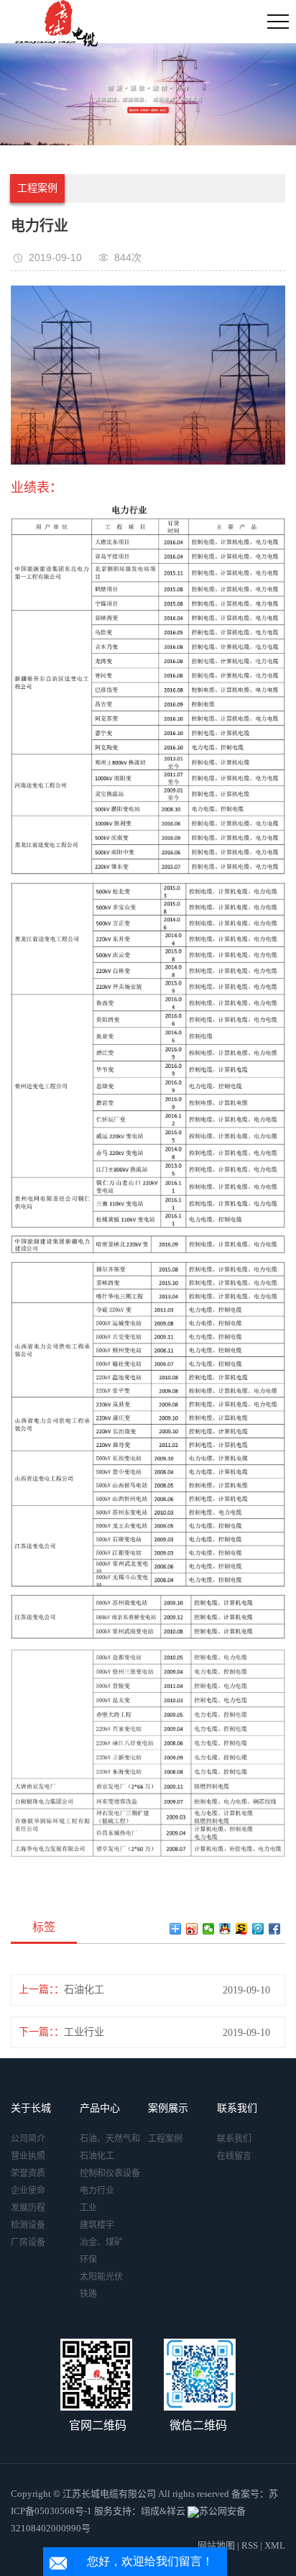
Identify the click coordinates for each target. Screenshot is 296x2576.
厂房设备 (28, 2242)
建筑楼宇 (97, 2225)
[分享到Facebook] (275, 1929)
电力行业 (97, 2191)
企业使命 (28, 2191)
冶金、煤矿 (101, 2242)
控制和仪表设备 (110, 2173)
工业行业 (84, 2032)
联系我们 (234, 2139)
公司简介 (28, 2139)
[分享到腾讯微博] (258, 1929)
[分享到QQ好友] (225, 1929)
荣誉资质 (28, 2173)
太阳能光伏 (101, 2277)
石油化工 (84, 1990)
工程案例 (37, 188)
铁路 (88, 2294)
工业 (88, 2208)
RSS (250, 2545)
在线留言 (234, 2156)
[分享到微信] (209, 1929)
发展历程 (28, 2208)
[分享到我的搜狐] (242, 1929)
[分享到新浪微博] (192, 1929)
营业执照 (28, 2156)
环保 (88, 2260)
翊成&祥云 (163, 2511)
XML (275, 2545)
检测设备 (28, 2225)
